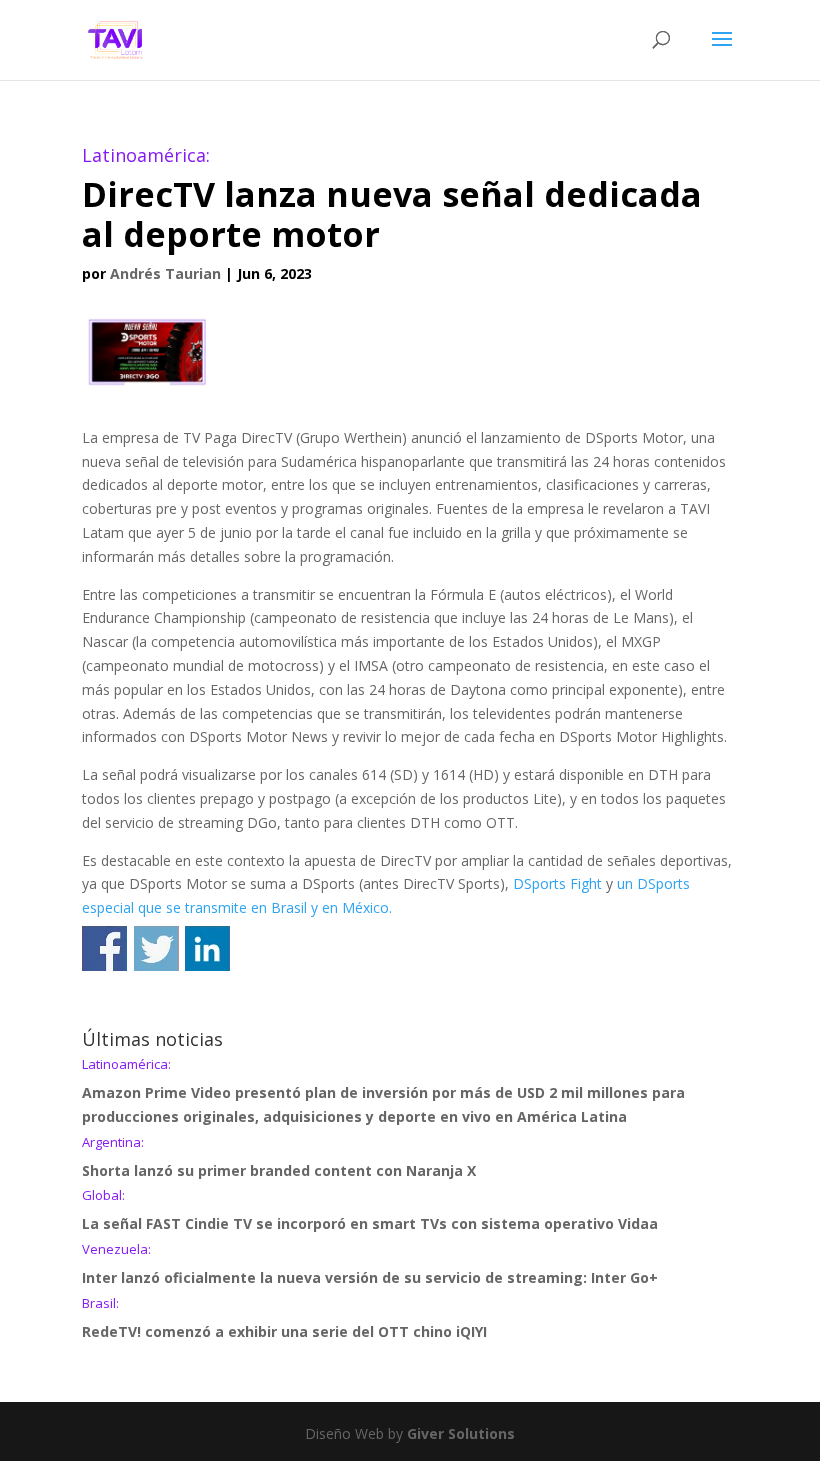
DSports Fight (557, 883)
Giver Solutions (461, 1433)
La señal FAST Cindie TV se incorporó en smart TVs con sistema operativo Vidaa (370, 1211)
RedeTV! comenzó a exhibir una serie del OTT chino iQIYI (284, 1319)
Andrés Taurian (165, 273)
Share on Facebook (104, 948)
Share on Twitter (156, 948)
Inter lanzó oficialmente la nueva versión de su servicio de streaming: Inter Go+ (370, 1265)
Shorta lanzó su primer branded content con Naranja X (279, 1158)
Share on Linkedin (207, 948)
